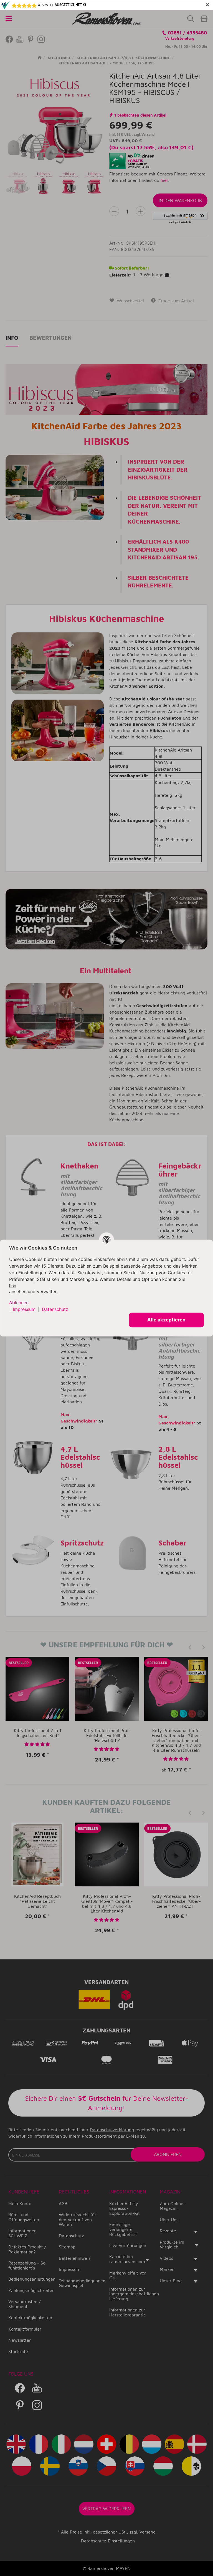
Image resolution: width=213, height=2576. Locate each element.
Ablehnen (19, 1303)
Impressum (24, 1310)
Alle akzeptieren (166, 1320)
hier (13, 1285)
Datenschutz (55, 1310)
